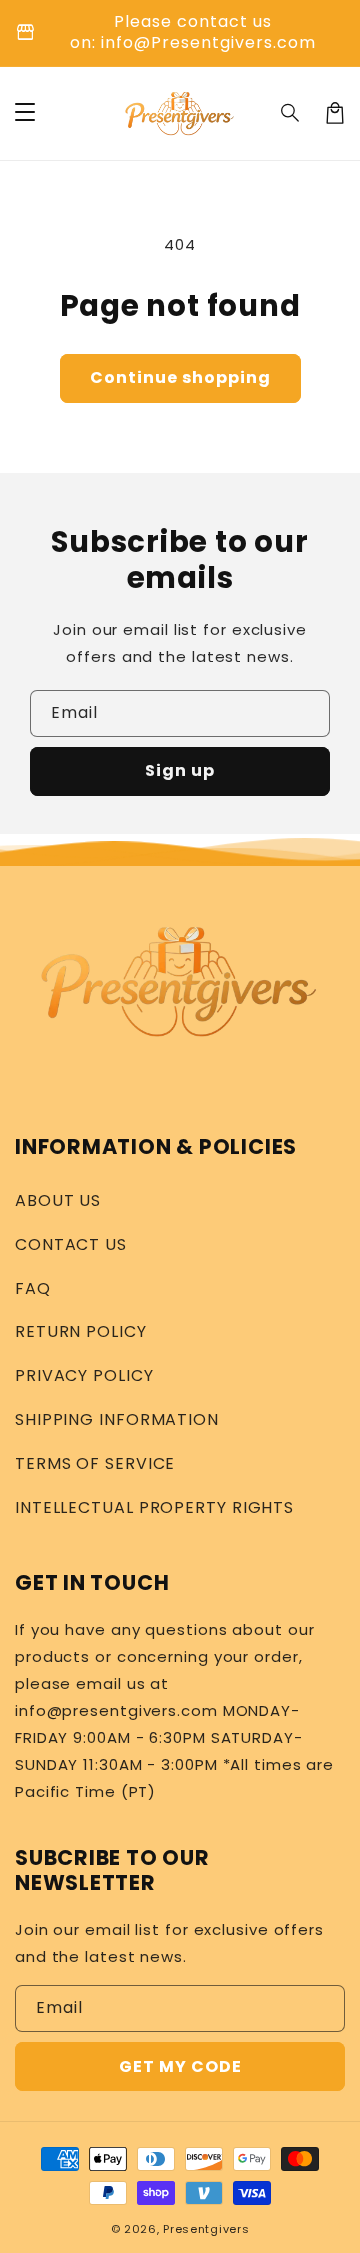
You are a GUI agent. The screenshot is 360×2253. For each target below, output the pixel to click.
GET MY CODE (180, 2066)
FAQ (33, 1288)
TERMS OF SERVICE (95, 1463)
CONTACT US (71, 1244)
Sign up (180, 770)
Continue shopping (180, 377)
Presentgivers (206, 2229)
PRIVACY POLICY (84, 1375)
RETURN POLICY (81, 1331)
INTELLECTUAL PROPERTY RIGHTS (154, 1507)
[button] (291, 113)
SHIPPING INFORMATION (117, 1419)
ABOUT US (58, 1200)
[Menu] (25, 113)
